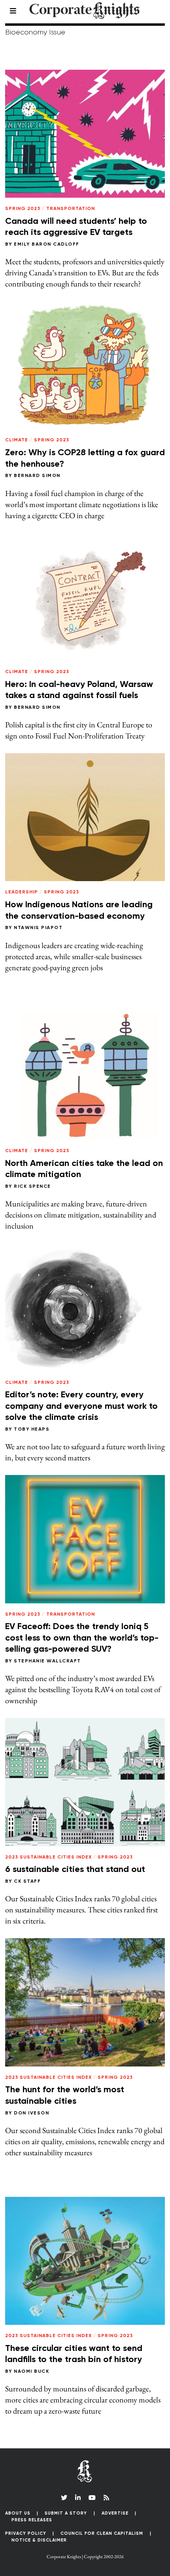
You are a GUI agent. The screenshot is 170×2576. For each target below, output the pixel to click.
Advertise (115, 2513)
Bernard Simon (37, 476)
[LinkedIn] (78, 2498)
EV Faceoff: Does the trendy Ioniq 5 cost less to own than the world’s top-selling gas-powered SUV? (82, 1638)
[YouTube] (92, 2498)
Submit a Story (66, 2513)
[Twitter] (64, 2498)
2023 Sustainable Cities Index (48, 1857)
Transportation (71, 209)
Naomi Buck (31, 2372)
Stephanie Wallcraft (47, 1661)
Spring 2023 (23, 209)
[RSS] (106, 2498)
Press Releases (32, 2520)
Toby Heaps (32, 1429)
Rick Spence (32, 1187)
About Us (18, 2513)
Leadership (22, 892)
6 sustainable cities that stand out (75, 1870)
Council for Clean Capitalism (102, 2533)
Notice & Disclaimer (39, 2540)
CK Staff (27, 1881)
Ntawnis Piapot (38, 928)
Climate (17, 440)
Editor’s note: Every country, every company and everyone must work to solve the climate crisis (81, 1406)
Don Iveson (31, 2113)
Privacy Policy (26, 2533)
